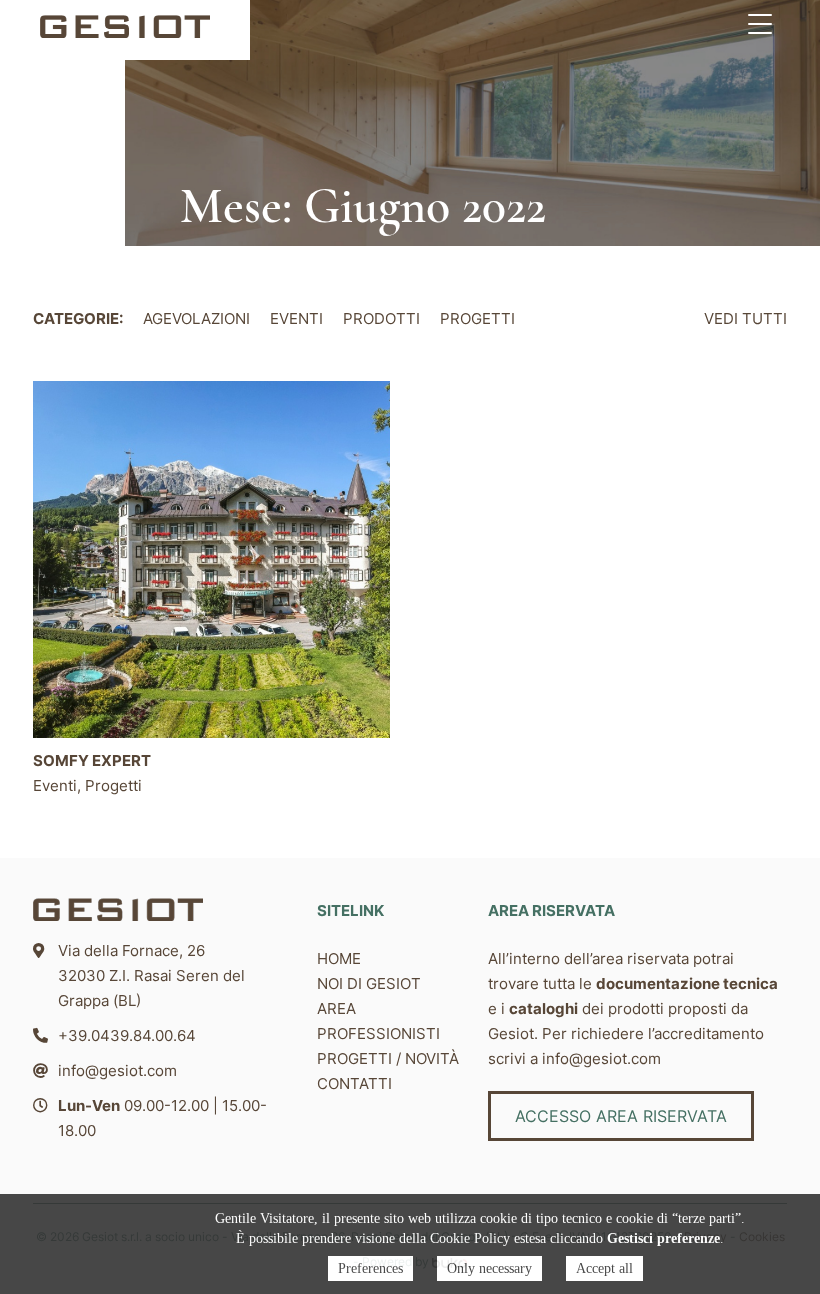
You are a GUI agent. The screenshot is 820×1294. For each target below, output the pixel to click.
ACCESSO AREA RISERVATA (621, 1116)
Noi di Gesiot (369, 983)
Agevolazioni (196, 318)
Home (339, 958)
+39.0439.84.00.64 (127, 1035)
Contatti (354, 1083)
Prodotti (381, 318)
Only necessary (489, 1268)
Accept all (604, 1268)
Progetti (477, 318)
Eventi (296, 318)
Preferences (370, 1268)
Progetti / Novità (388, 1058)
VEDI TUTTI (745, 318)
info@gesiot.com (117, 1070)
